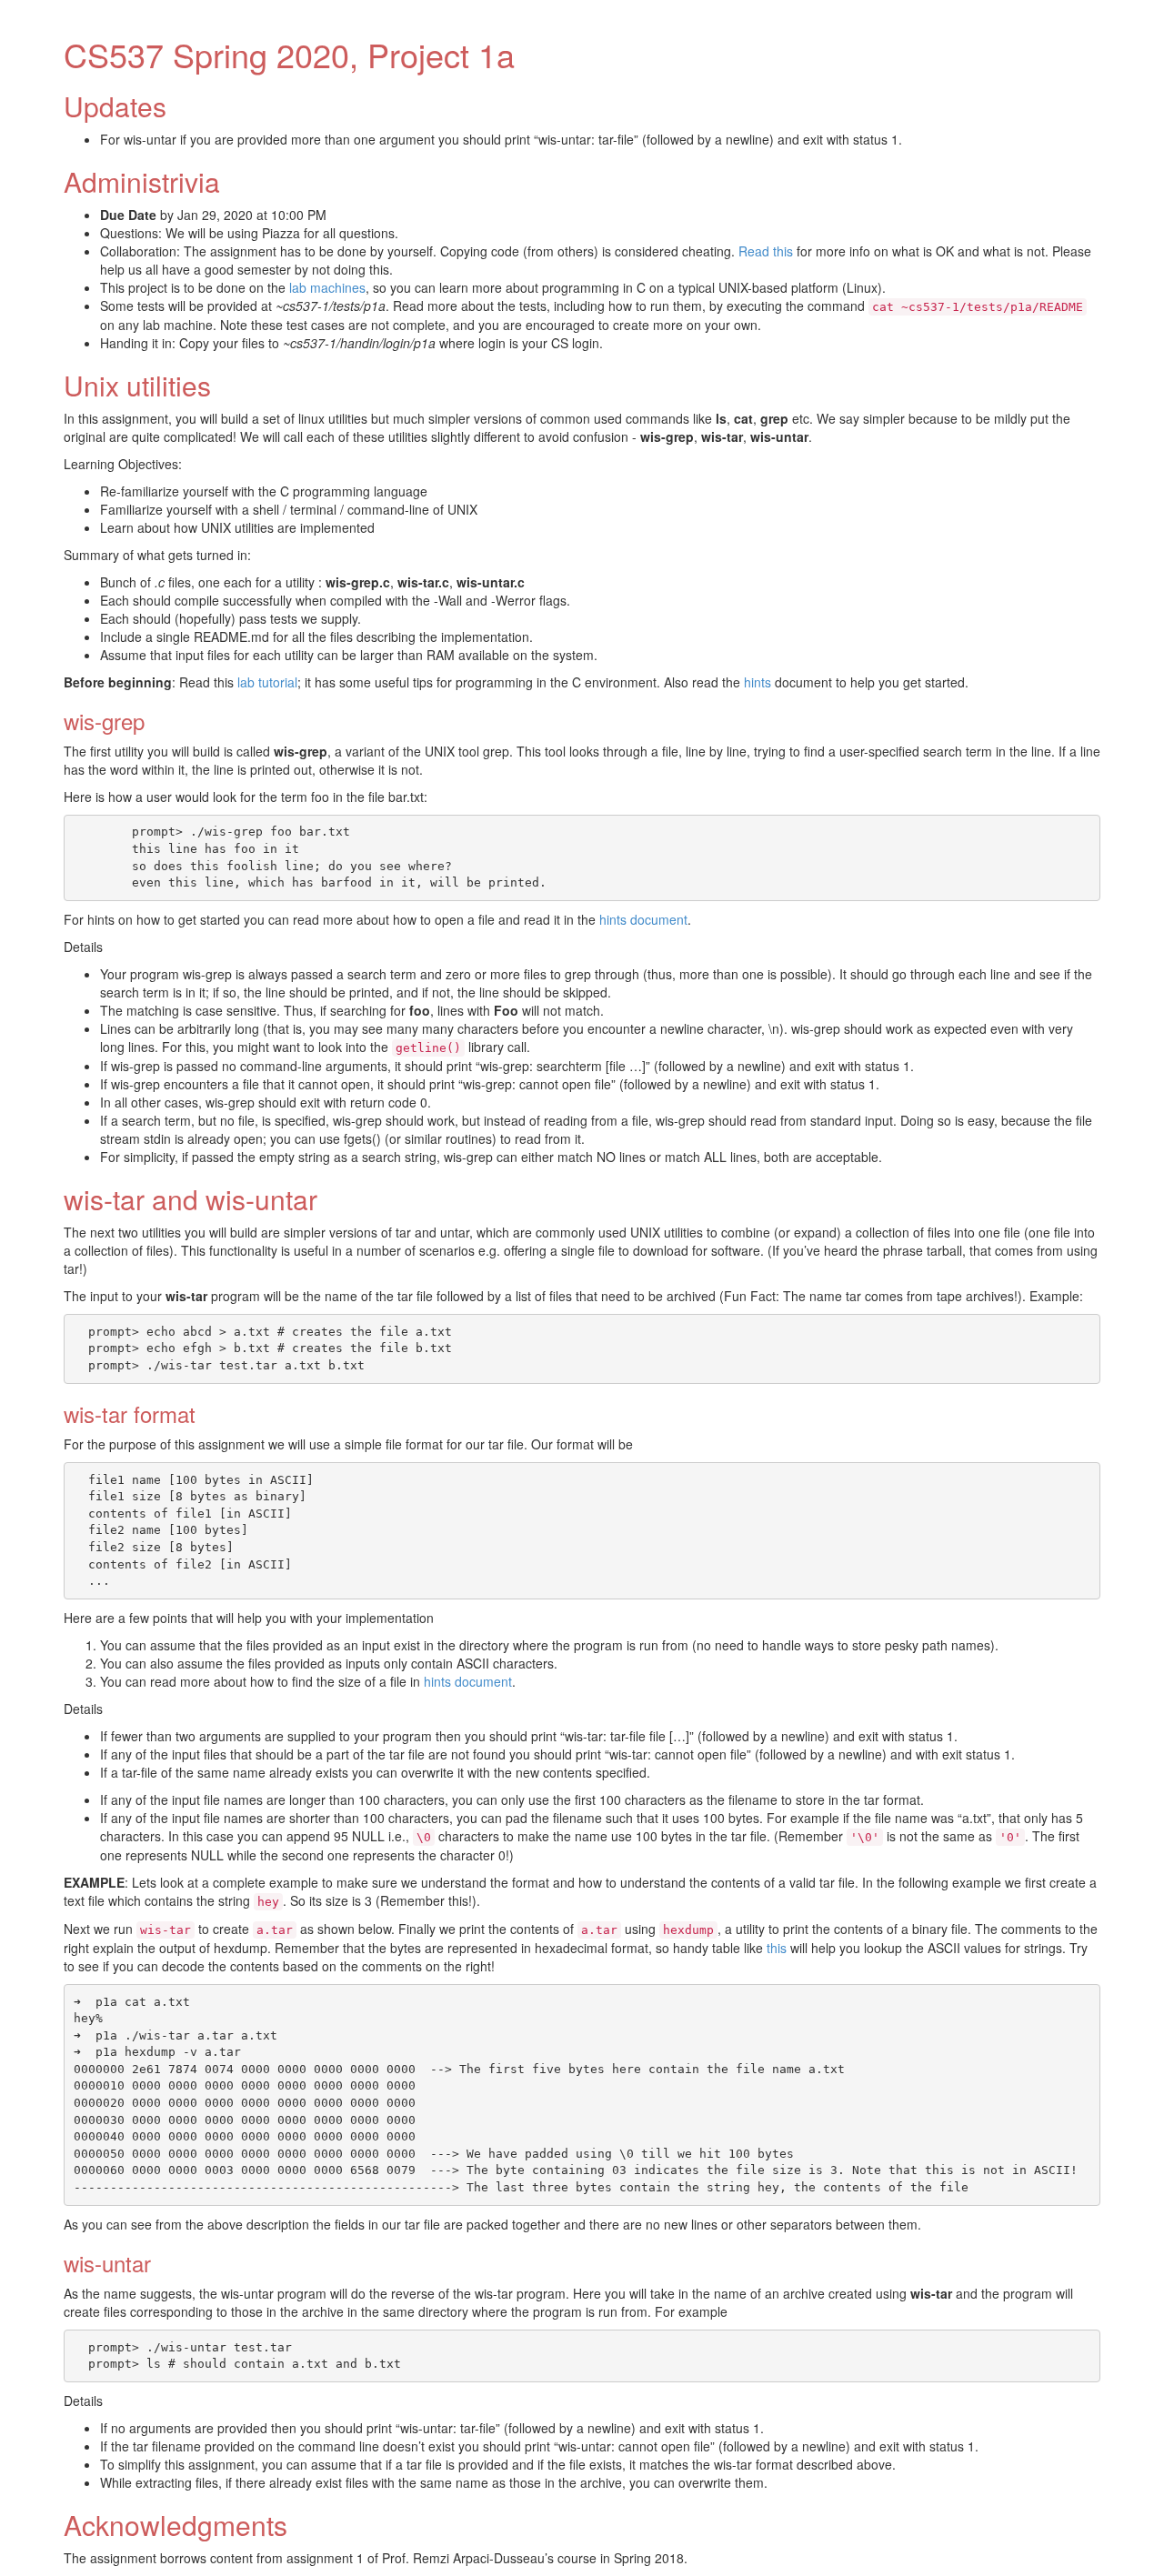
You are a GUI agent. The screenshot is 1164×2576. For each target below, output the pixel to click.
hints (758, 682)
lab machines (327, 287)
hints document (643, 919)
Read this (766, 251)
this (777, 1948)
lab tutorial (267, 682)
